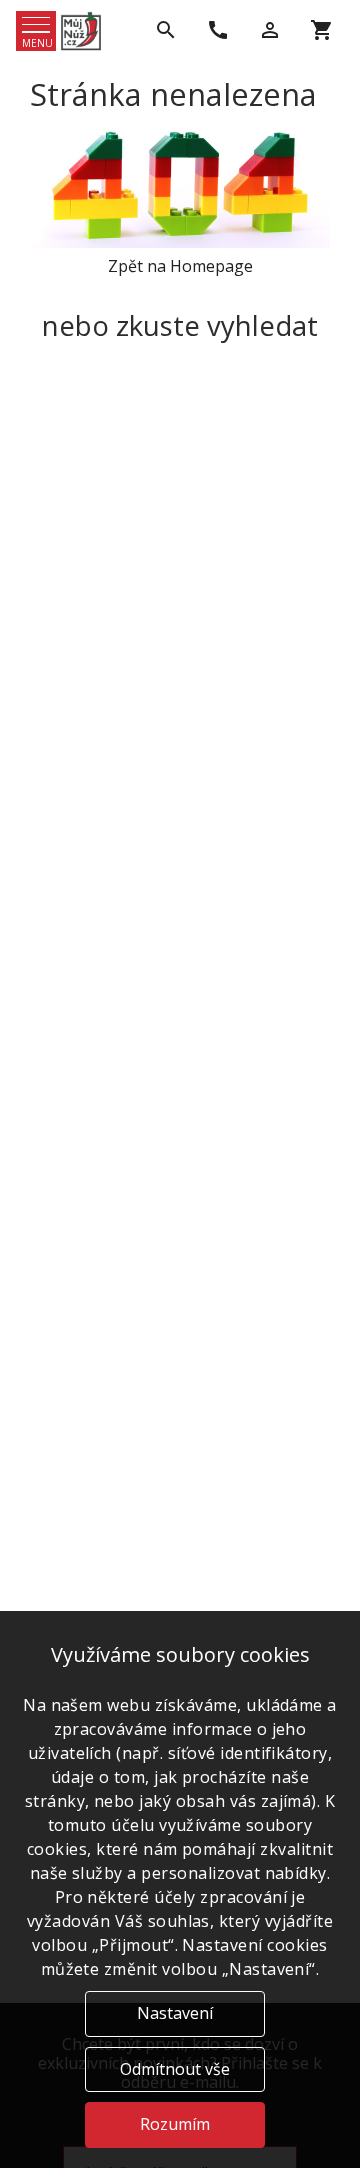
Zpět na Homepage (180, 266)
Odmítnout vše (175, 2069)
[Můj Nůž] (81, 31)
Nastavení (175, 2013)
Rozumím (175, 2124)
